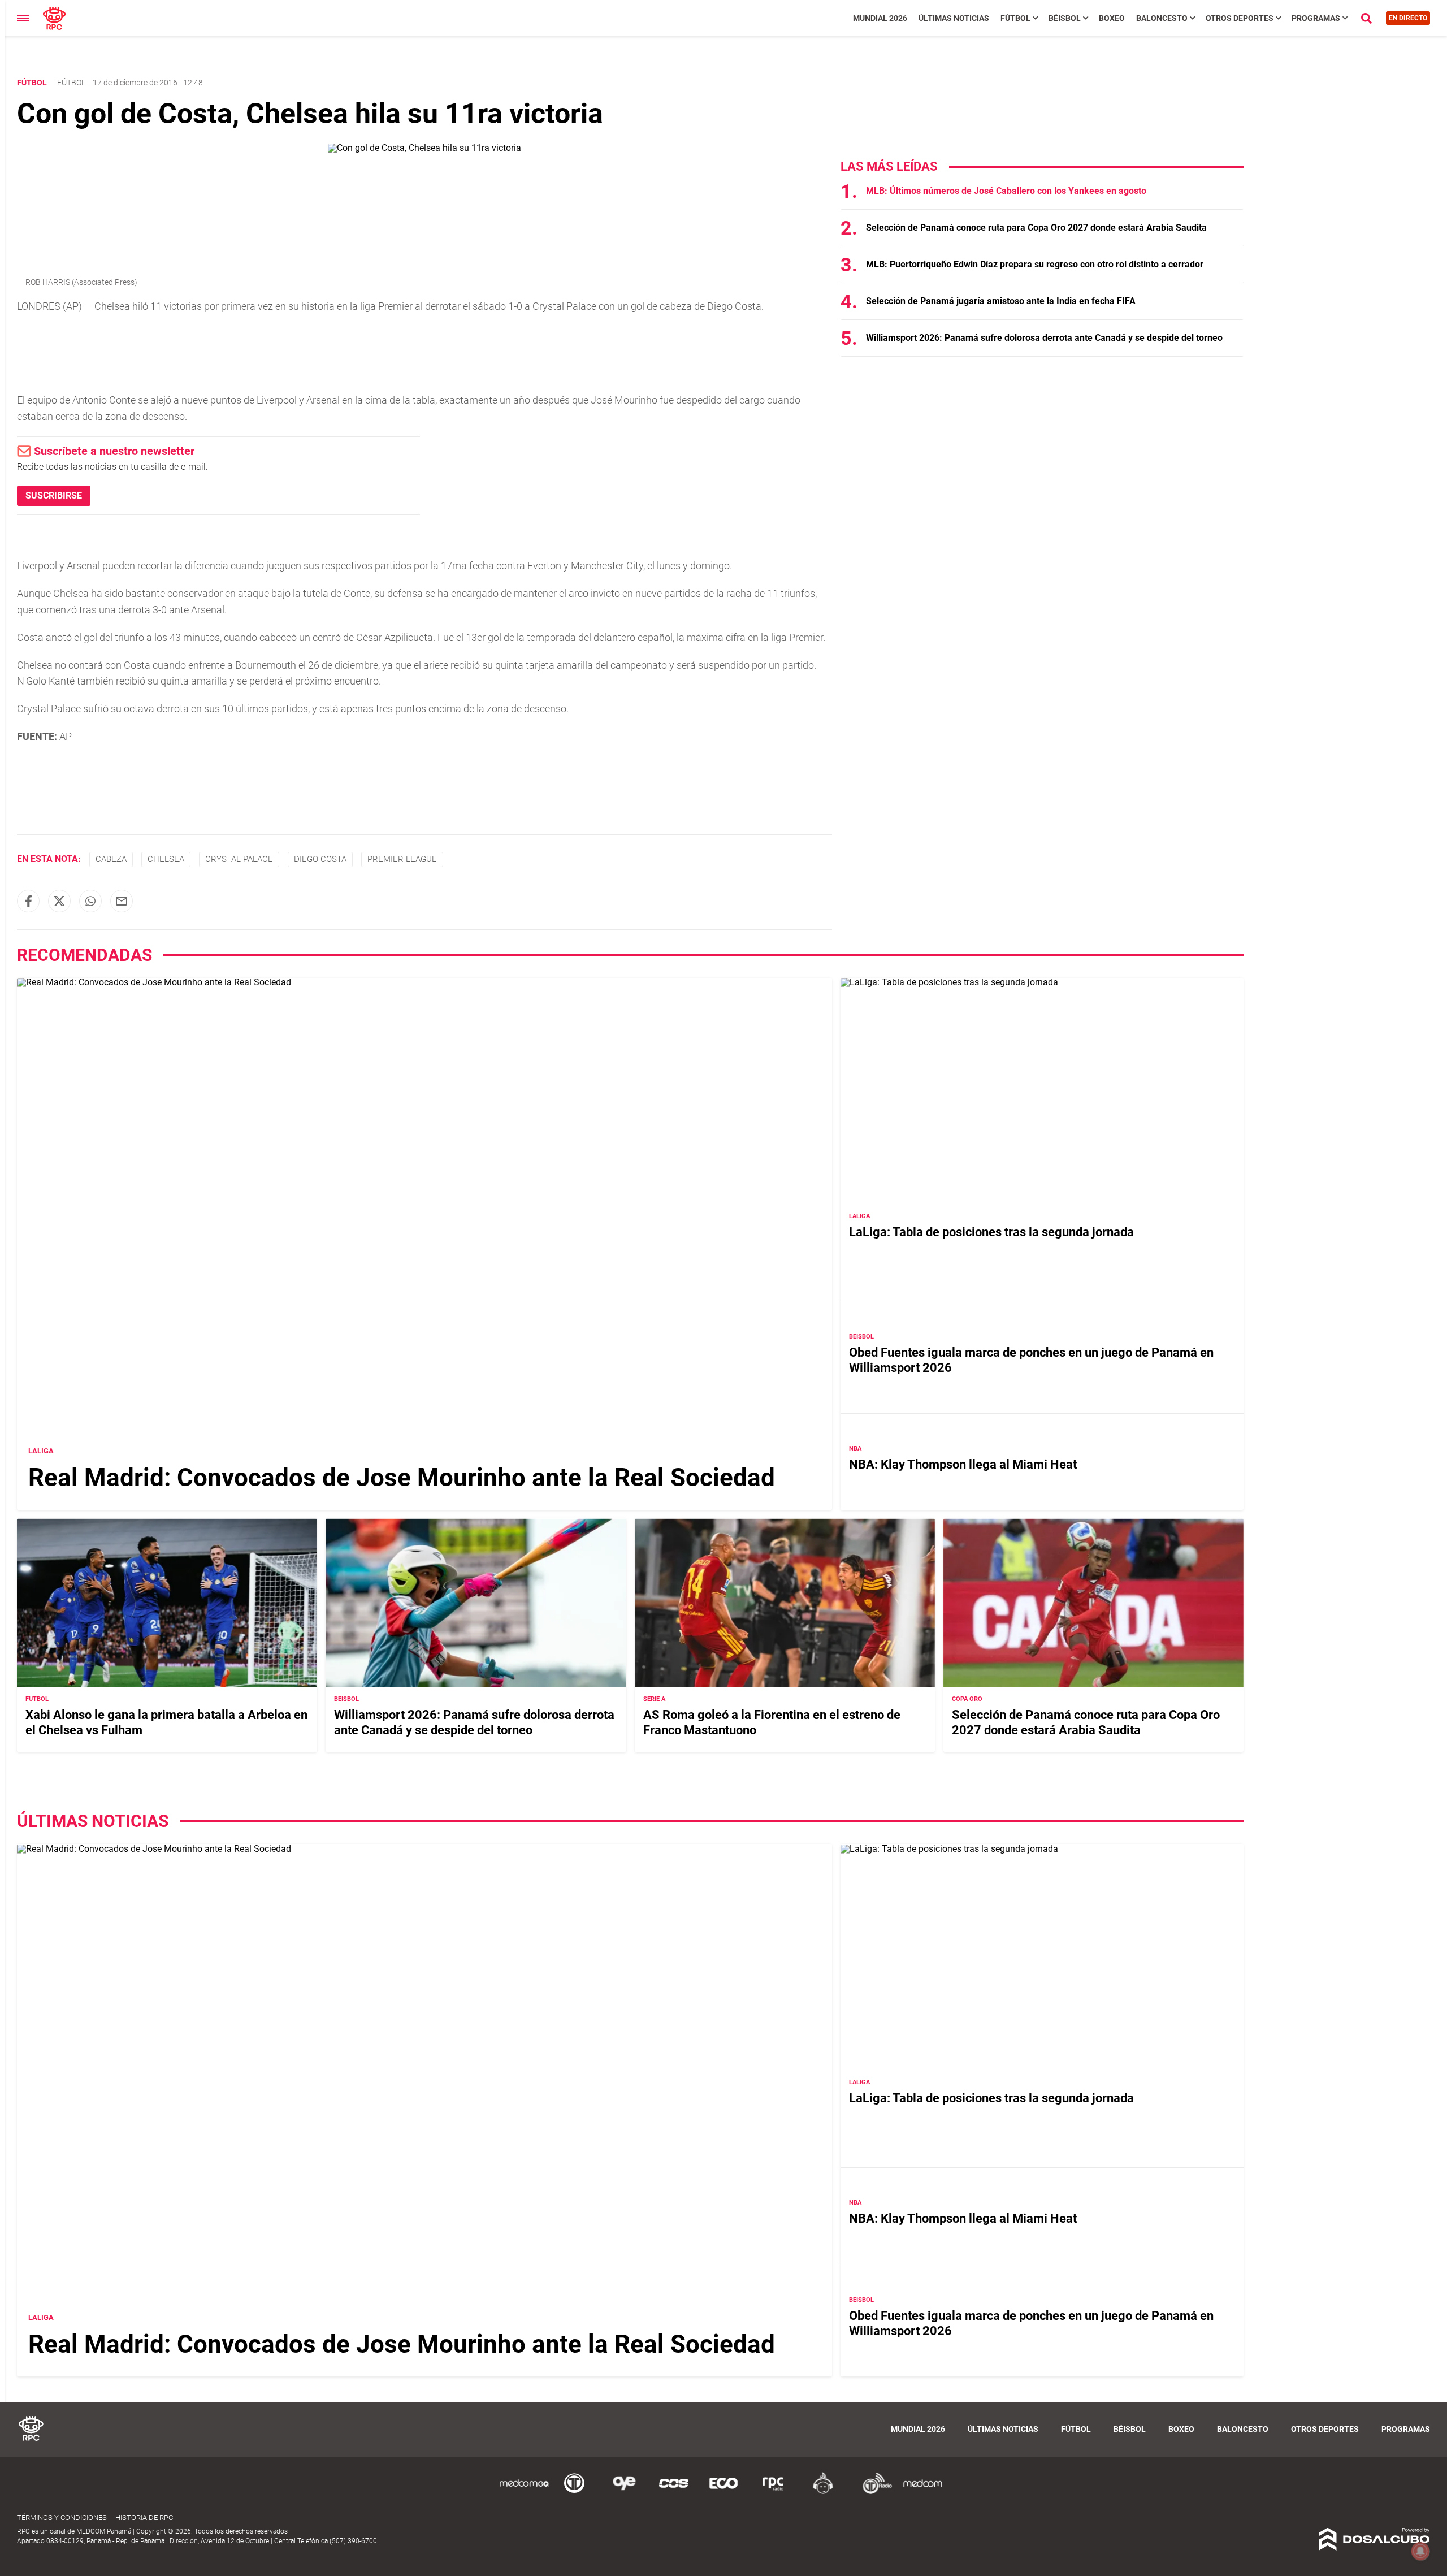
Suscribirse (54, 495)
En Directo (1408, 18)
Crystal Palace (239, 859)
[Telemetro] (574, 2492)
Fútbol (1015, 18)
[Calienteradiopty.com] (823, 2492)
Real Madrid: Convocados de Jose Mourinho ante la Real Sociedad (402, 1478)
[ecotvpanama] (723, 2492)
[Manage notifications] (1420, 2551)
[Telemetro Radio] (873, 2492)
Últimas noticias (954, 18)
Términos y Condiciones (62, 2517)
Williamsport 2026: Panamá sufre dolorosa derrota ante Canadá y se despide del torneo (1044, 338)
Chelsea (166, 859)
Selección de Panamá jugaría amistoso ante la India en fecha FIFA (1001, 301)
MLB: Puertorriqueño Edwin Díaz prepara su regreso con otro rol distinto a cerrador (1035, 264)
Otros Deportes (1240, 18)
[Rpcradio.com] (773, 2492)
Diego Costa (320, 859)
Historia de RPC (144, 2517)
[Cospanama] (674, 2492)
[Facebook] (28, 901)
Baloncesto (1162, 18)
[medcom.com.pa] (922, 2492)
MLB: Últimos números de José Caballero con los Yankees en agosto (1006, 191)
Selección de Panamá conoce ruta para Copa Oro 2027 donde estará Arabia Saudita (1036, 228)
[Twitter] (59, 901)
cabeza (111, 859)
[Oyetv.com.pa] (624, 2492)
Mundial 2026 (880, 18)
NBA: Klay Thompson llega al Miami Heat (963, 1464)
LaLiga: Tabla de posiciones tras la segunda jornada (991, 1232)
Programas (1316, 18)
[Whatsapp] (90, 901)
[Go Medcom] (525, 2492)
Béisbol (1065, 18)
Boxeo (1112, 18)
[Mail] (122, 901)
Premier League (402, 859)
